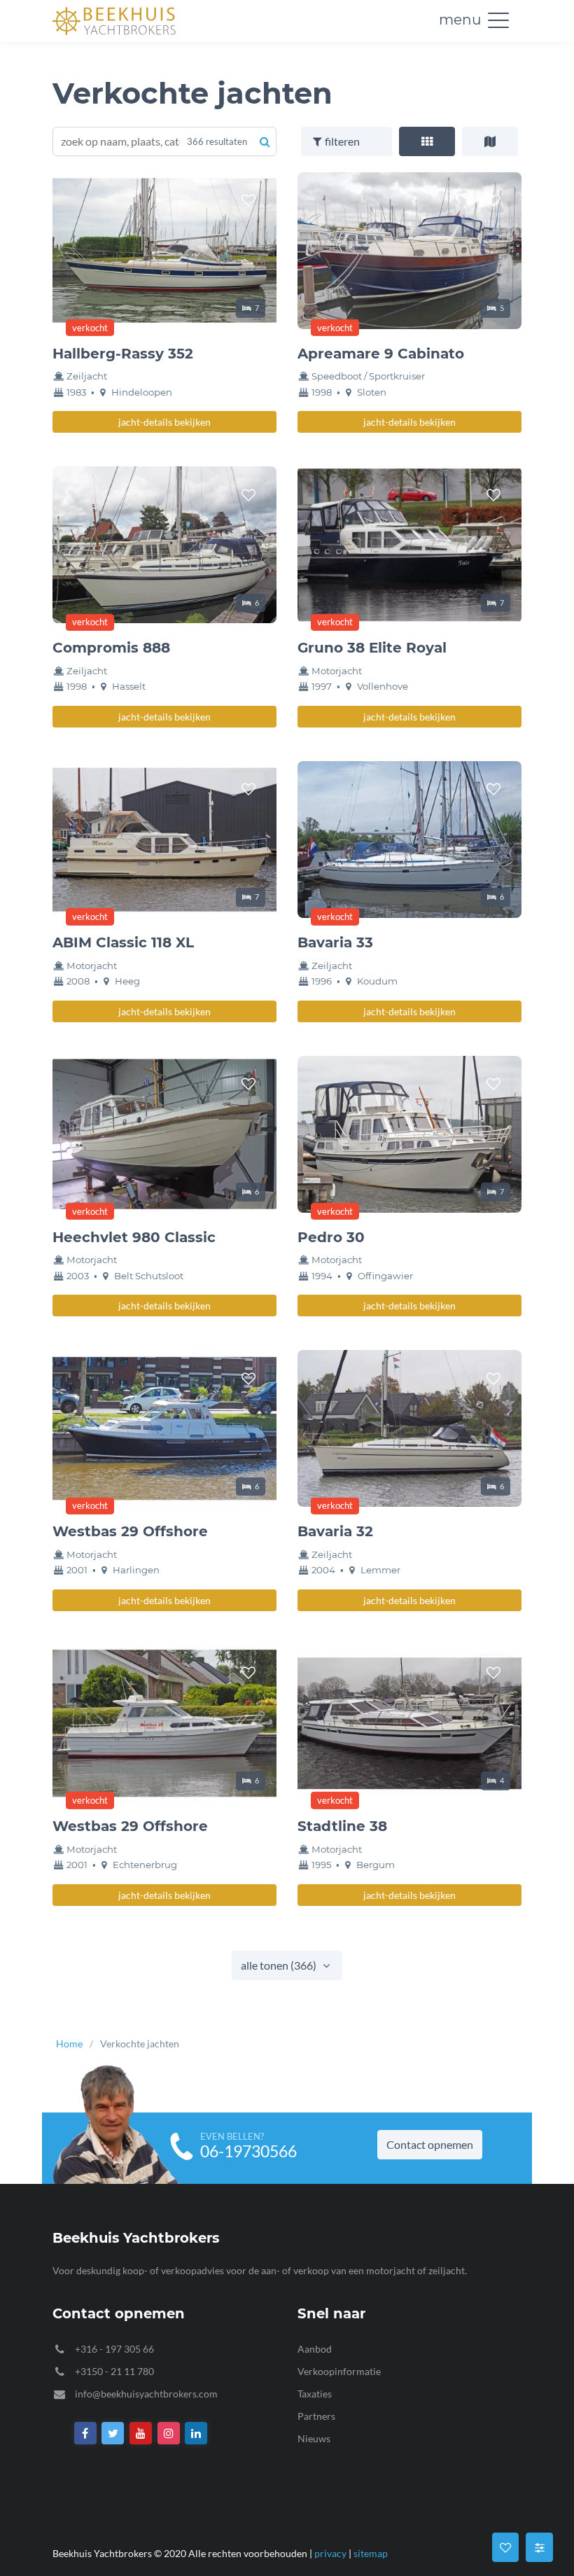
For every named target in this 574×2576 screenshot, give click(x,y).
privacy (330, 2553)
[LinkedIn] (197, 2434)
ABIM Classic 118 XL (123, 942)
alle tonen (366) (280, 1965)
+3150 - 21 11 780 (114, 2371)
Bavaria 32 (335, 1531)
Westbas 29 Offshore (130, 1531)
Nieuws (314, 2438)
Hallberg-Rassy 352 (123, 354)
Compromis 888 (111, 648)
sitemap (371, 2553)
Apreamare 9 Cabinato (381, 354)
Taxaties (315, 2394)
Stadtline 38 (342, 1826)
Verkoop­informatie (339, 2371)
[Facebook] (85, 2434)
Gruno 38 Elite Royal (372, 648)
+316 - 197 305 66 (114, 2349)
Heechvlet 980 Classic (134, 1237)
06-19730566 (248, 2151)
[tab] (427, 141)
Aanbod (315, 2349)
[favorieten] (248, 200)
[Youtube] (141, 2434)
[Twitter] (113, 2434)
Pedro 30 (331, 1237)
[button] (498, 20)
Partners (316, 2416)
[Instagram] (169, 2434)
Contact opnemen (430, 2144)
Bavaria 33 (335, 942)
